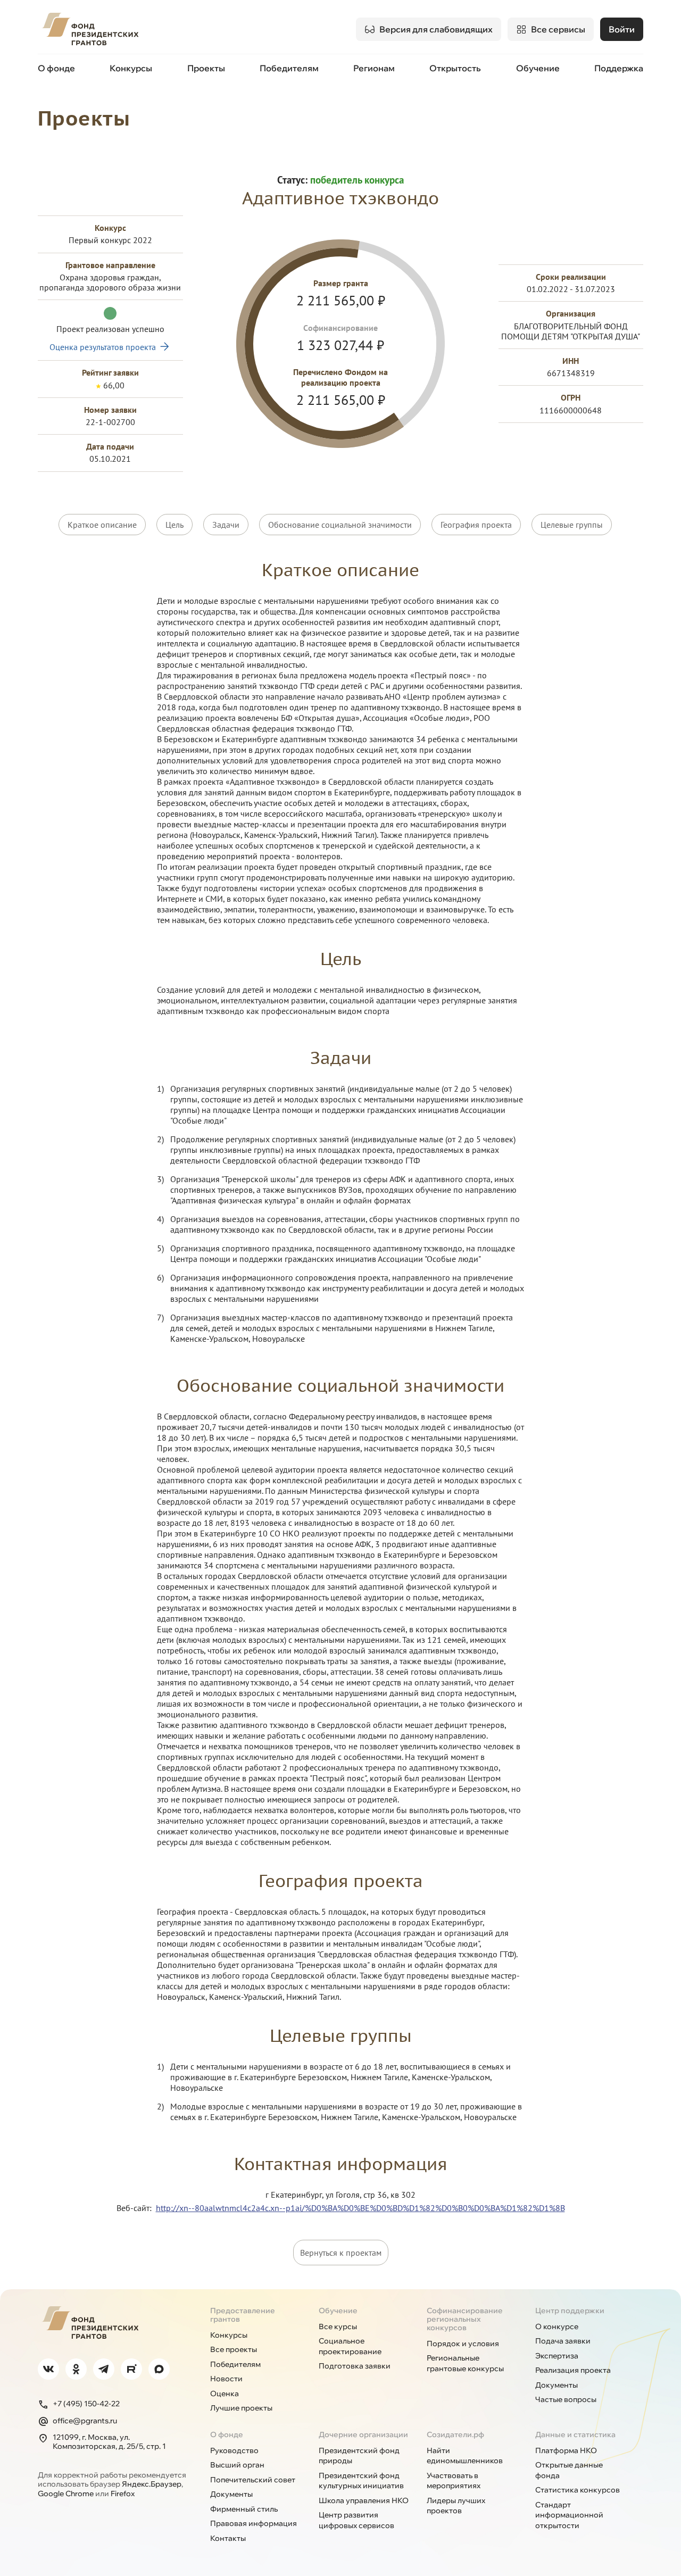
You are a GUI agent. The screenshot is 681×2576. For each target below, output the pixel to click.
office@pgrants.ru (85, 2421)
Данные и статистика (575, 2434)
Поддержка (619, 68)
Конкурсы (131, 68)
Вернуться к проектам (341, 2253)
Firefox (123, 2494)
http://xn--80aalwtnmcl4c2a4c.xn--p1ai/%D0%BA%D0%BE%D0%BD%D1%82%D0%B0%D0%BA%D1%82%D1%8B (360, 2208)
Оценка (225, 2394)
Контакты (228, 2538)
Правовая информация (254, 2523)
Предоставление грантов (243, 2315)
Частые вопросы (566, 2399)
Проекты (206, 68)
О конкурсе (557, 2326)
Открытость (455, 68)
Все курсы (338, 2326)
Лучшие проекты (241, 2408)
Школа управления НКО (364, 2500)
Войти (622, 29)
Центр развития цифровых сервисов (356, 2520)
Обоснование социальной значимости (340, 525)
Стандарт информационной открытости (569, 2515)
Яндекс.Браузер (152, 2484)
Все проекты (234, 2349)
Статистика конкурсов (578, 2490)
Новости (226, 2379)
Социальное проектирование (350, 2346)
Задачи (226, 525)
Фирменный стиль (244, 2509)
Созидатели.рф (455, 2434)
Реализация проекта (573, 2370)
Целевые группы (572, 525)
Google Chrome (66, 2494)
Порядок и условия (463, 2344)
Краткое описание (102, 525)
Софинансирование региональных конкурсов (465, 2319)
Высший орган (237, 2465)
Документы (557, 2385)
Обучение (538, 68)
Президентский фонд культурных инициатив (361, 2481)
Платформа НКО (566, 2450)
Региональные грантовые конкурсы (465, 2363)
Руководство (234, 2450)
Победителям (289, 68)
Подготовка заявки (355, 2366)
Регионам (374, 68)
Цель (175, 525)
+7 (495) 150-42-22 (86, 2404)
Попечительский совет (253, 2480)
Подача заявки (563, 2341)
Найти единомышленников (465, 2456)
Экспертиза (557, 2356)
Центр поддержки (570, 2311)
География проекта (476, 525)
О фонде (56, 68)
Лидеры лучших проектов (456, 2506)
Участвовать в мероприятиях (454, 2481)
